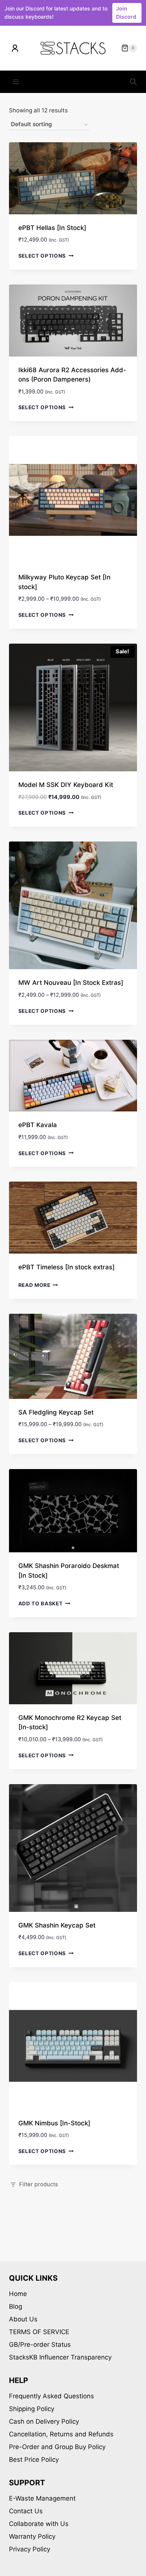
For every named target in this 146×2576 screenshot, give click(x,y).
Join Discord (126, 13)
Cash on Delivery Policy (44, 2421)
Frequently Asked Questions (51, 2396)
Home (18, 2294)
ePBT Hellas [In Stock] (52, 228)
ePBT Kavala (38, 1125)
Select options (42, 256)
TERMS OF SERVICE (39, 2332)
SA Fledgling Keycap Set (56, 1412)
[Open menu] (16, 82)
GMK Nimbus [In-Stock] (54, 2123)
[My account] (15, 48)
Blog (16, 2306)
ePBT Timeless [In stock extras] (66, 1267)
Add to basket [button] (41, 1603)
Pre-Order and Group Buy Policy (57, 2447)
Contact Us (26, 2511)
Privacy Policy (30, 2549)
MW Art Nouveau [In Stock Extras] (71, 983)
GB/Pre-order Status (40, 2345)
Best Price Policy (34, 2460)
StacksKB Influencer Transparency (60, 2357)
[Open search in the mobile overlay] (133, 82)
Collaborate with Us (39, 2524)
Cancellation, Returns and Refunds (61, 2434)
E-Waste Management (42, 2498)
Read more (34, 1285)
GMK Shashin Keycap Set (57, 1925)
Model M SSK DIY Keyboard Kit (66, 785)
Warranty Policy (32, 2536)
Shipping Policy (32, 2409)
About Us (23, 2319)
